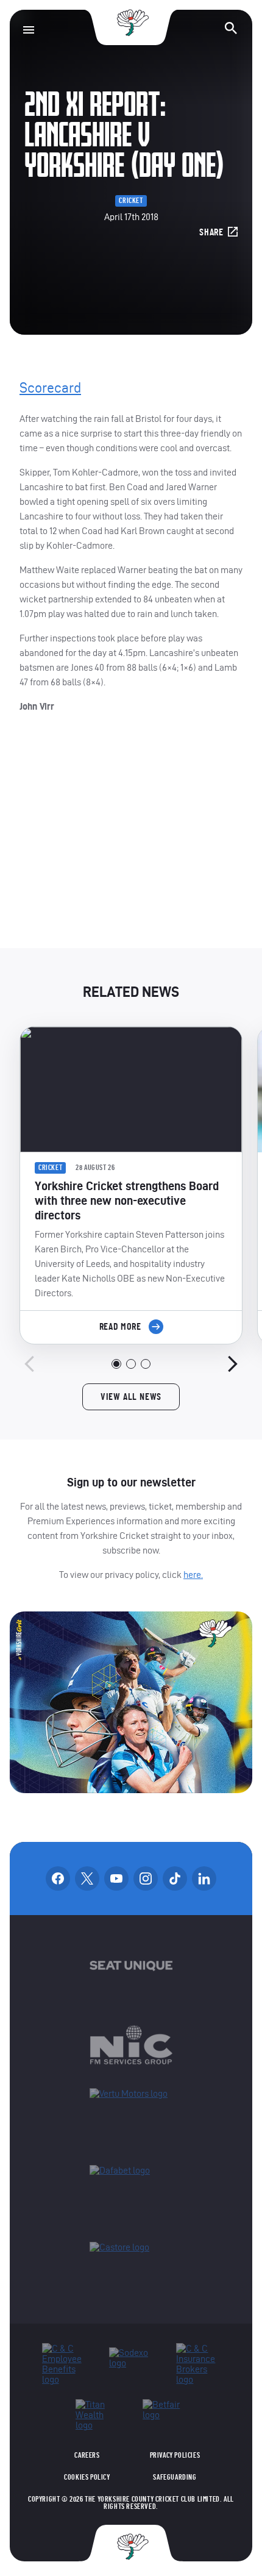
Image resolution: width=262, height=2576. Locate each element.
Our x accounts (87, 1878)
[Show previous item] (29, 1364)
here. (193, 1575)
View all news (131, 1397)
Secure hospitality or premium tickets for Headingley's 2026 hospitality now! (131, 841)
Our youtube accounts (116, 1878)
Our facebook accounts (58, 1878)
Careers (87, 2455)
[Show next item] (233, 1364)
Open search (231, 28)
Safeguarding (175, 2477)
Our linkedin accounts (204, 1878)
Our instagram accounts (146, 1878)
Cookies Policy (87, 2477)
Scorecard (50, 388)
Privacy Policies (175, 2455)
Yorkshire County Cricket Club (131, 23)
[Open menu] (29, 30)
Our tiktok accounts (175, 1878)
